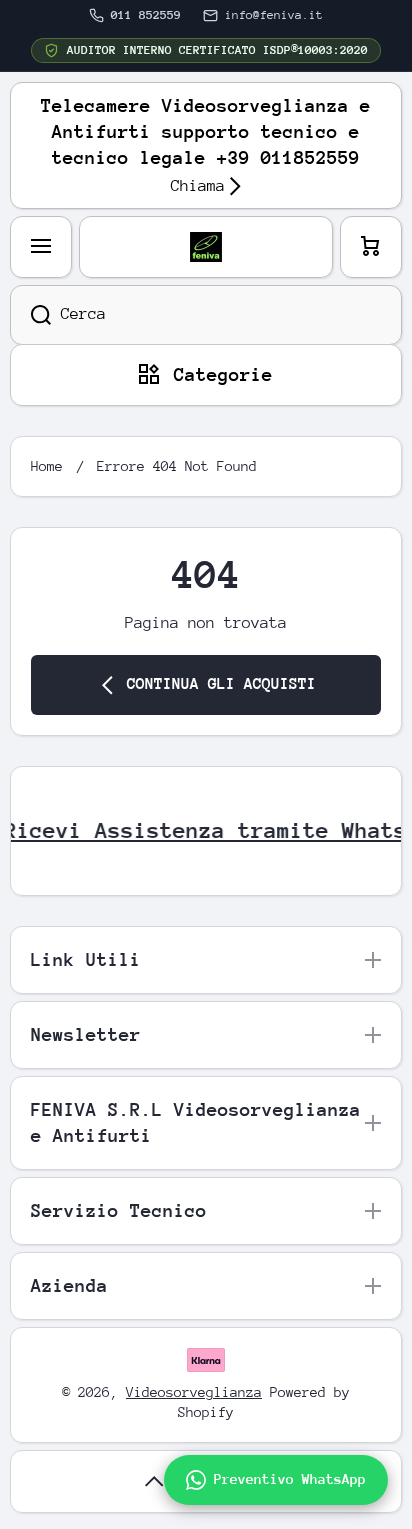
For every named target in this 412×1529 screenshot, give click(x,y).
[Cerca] (30, 315)
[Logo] (206, 247)
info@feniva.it (274, 15)
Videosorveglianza (194, 1392)
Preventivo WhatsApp (290, 1479)
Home (47, 466)
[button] (371, 247)
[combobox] (206, 315)
